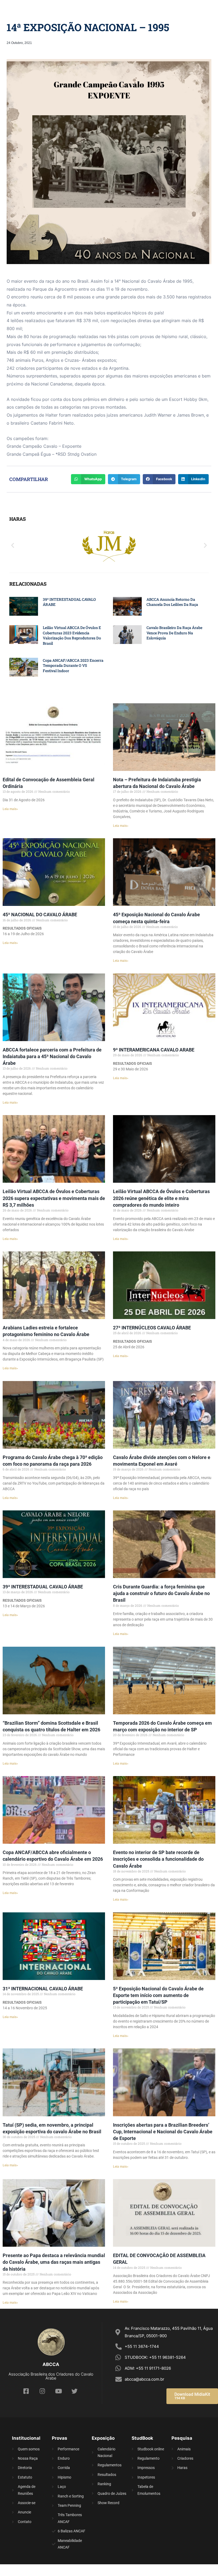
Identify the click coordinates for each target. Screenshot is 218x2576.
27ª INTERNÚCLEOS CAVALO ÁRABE (152, 1328)
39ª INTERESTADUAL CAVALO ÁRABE (43, 1587)
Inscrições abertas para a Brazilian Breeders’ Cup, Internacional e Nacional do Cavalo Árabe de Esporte (163, 2132)
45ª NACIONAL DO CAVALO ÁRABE (40, 915)
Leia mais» (10, 809)
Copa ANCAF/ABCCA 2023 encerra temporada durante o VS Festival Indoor (73, 665)
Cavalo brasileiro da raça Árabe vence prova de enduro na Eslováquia (174, 633)
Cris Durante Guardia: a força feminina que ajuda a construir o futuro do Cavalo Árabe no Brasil (161, 1593)
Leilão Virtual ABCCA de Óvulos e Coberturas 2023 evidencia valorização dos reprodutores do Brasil (72, 635)
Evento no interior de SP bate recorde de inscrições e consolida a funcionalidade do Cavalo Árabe (158, 1859)
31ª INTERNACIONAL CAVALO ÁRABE (43, 1989)
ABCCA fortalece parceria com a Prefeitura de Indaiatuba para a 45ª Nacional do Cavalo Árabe (52, 1056)
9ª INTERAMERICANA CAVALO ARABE (154, 1050)
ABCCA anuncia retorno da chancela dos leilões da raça (172, 602)
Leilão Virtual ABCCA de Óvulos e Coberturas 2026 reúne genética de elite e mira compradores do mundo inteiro (161, 1198)
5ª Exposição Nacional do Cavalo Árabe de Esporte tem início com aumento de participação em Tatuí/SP (158, 1995)
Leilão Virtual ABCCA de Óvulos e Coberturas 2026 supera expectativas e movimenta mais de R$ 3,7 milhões (54, 1198)
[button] (13, 545)
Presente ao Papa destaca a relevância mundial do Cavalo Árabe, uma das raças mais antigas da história (54, 2262)
